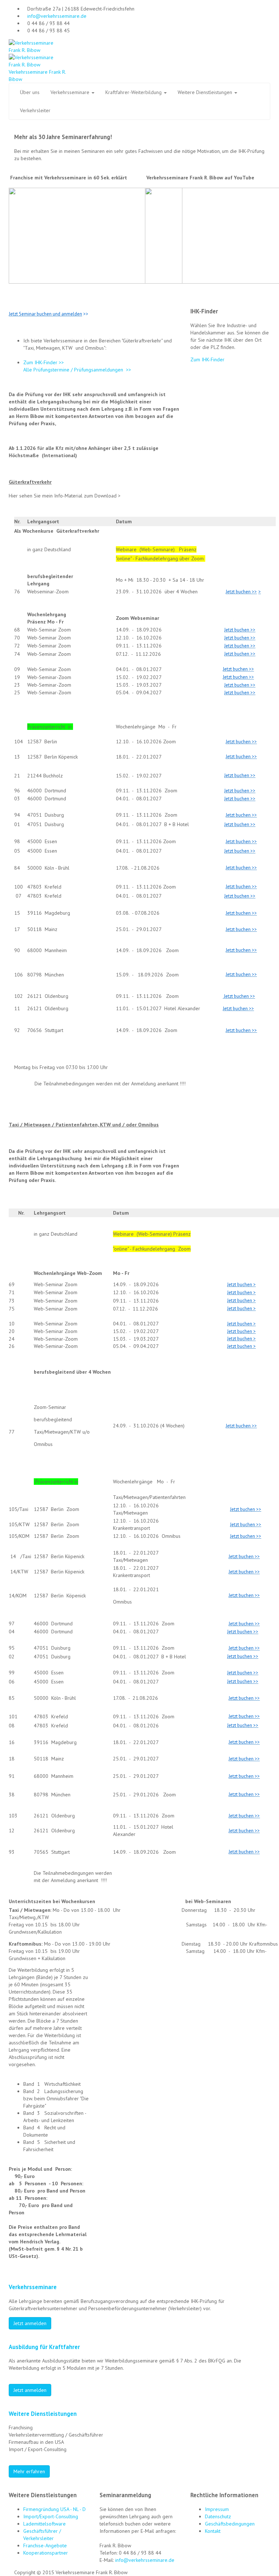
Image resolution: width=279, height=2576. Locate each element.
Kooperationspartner (46, 2553)
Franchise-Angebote (45, 2545)
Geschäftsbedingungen (230, 2524)
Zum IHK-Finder (207, 359)
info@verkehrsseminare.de (57, 16)
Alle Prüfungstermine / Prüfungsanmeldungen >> (77, 370)
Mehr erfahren (29, 2471)
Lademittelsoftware (45, 2524)
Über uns (30, 92)
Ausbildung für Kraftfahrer (44, 2347)
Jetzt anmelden (30, 2323)
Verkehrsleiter (35, 110)
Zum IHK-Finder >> (44, 362)
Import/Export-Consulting (51, 2516)
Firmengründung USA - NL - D (54, 2509)
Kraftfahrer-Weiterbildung (134, 92)
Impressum (217, 2509)
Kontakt (213, 2531)
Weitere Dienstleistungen (206, 92)
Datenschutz (218, 2516)
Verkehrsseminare (71, 92)
